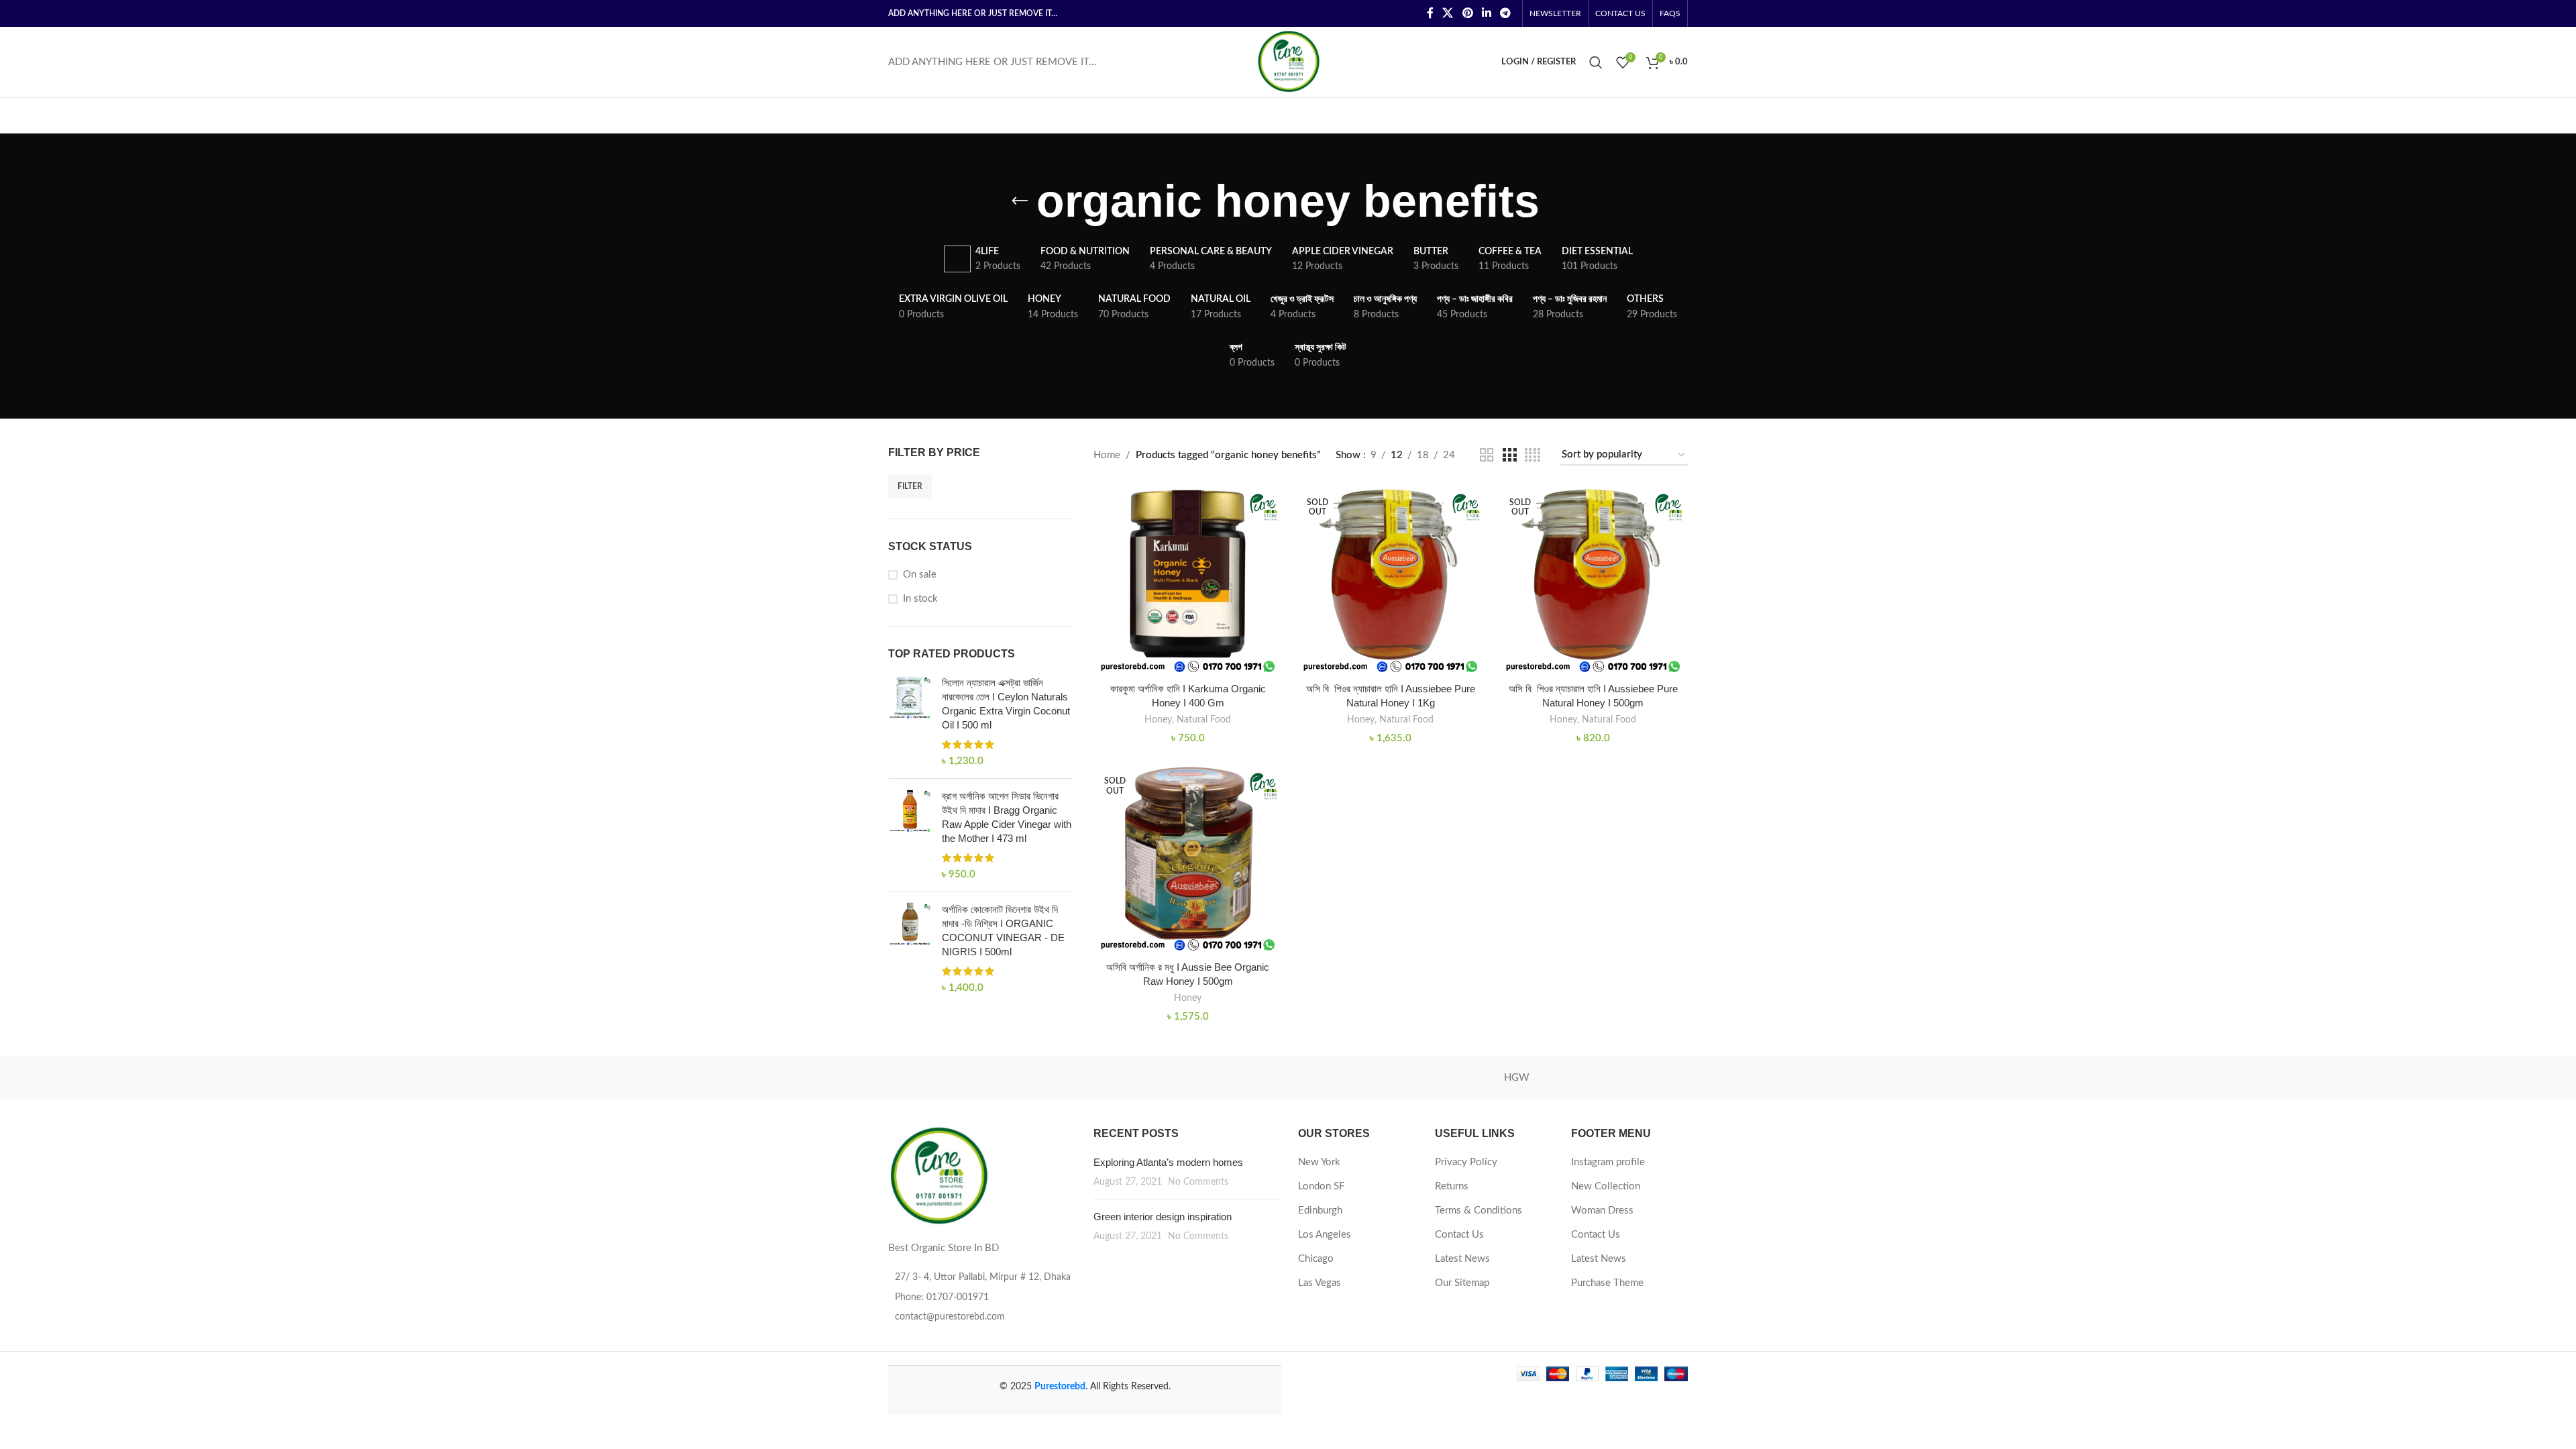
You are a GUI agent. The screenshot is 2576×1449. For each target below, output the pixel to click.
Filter (910, 486)
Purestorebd (1060, 1387)
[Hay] (1631, 1078)
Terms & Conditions (1479, 1211)
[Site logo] (1288, 61)
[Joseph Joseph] (1402, 1078)
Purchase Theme (1607, 1283)
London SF (1321, 1186)
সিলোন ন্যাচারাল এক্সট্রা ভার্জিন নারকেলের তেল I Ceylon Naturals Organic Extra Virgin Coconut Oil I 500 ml (1006, 704)
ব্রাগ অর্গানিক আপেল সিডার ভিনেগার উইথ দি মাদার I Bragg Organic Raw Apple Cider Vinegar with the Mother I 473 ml (1007, 817)
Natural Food (1204, 720)
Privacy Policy (1466, 1162)
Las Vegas (1320, 1283)
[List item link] (981, 1297)
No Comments (1198, 1182)
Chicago (1316, 1259)
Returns (1452, 1186)
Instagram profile (1608, 1162)
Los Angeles (1325, 1235)
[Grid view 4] (1533, 455)
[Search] (1596, 62)
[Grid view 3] (1509, 455)
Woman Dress (1602, 1211)
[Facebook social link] (1430, 13)
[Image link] (938, 1176)
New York (1319, 1162)
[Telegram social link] (1506, 13)
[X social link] (1448, 13)
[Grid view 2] (1487, 455)
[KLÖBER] (1288, 1078)
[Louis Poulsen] (1174, 1078)
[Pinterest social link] (1467, 13)
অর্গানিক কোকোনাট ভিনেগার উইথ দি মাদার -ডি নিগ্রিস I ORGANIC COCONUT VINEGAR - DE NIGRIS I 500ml (1003, 930)
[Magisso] (1059, 1078)
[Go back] (1020, 201)
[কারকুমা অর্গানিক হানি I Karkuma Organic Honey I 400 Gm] (1188, 580)
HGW (1517, 1078)
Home (1107, 455)
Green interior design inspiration (1163, 1217)
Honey (1158, 720)
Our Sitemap (1462, 1283)
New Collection (1606, 1186)
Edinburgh (1320, 1211)
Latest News (1462, 1259)
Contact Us (1459, 1235)
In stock (920, 599)
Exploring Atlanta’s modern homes (1168, 1162)
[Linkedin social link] (1486, 13)
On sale (920, 575)
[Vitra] (945, 1078)
